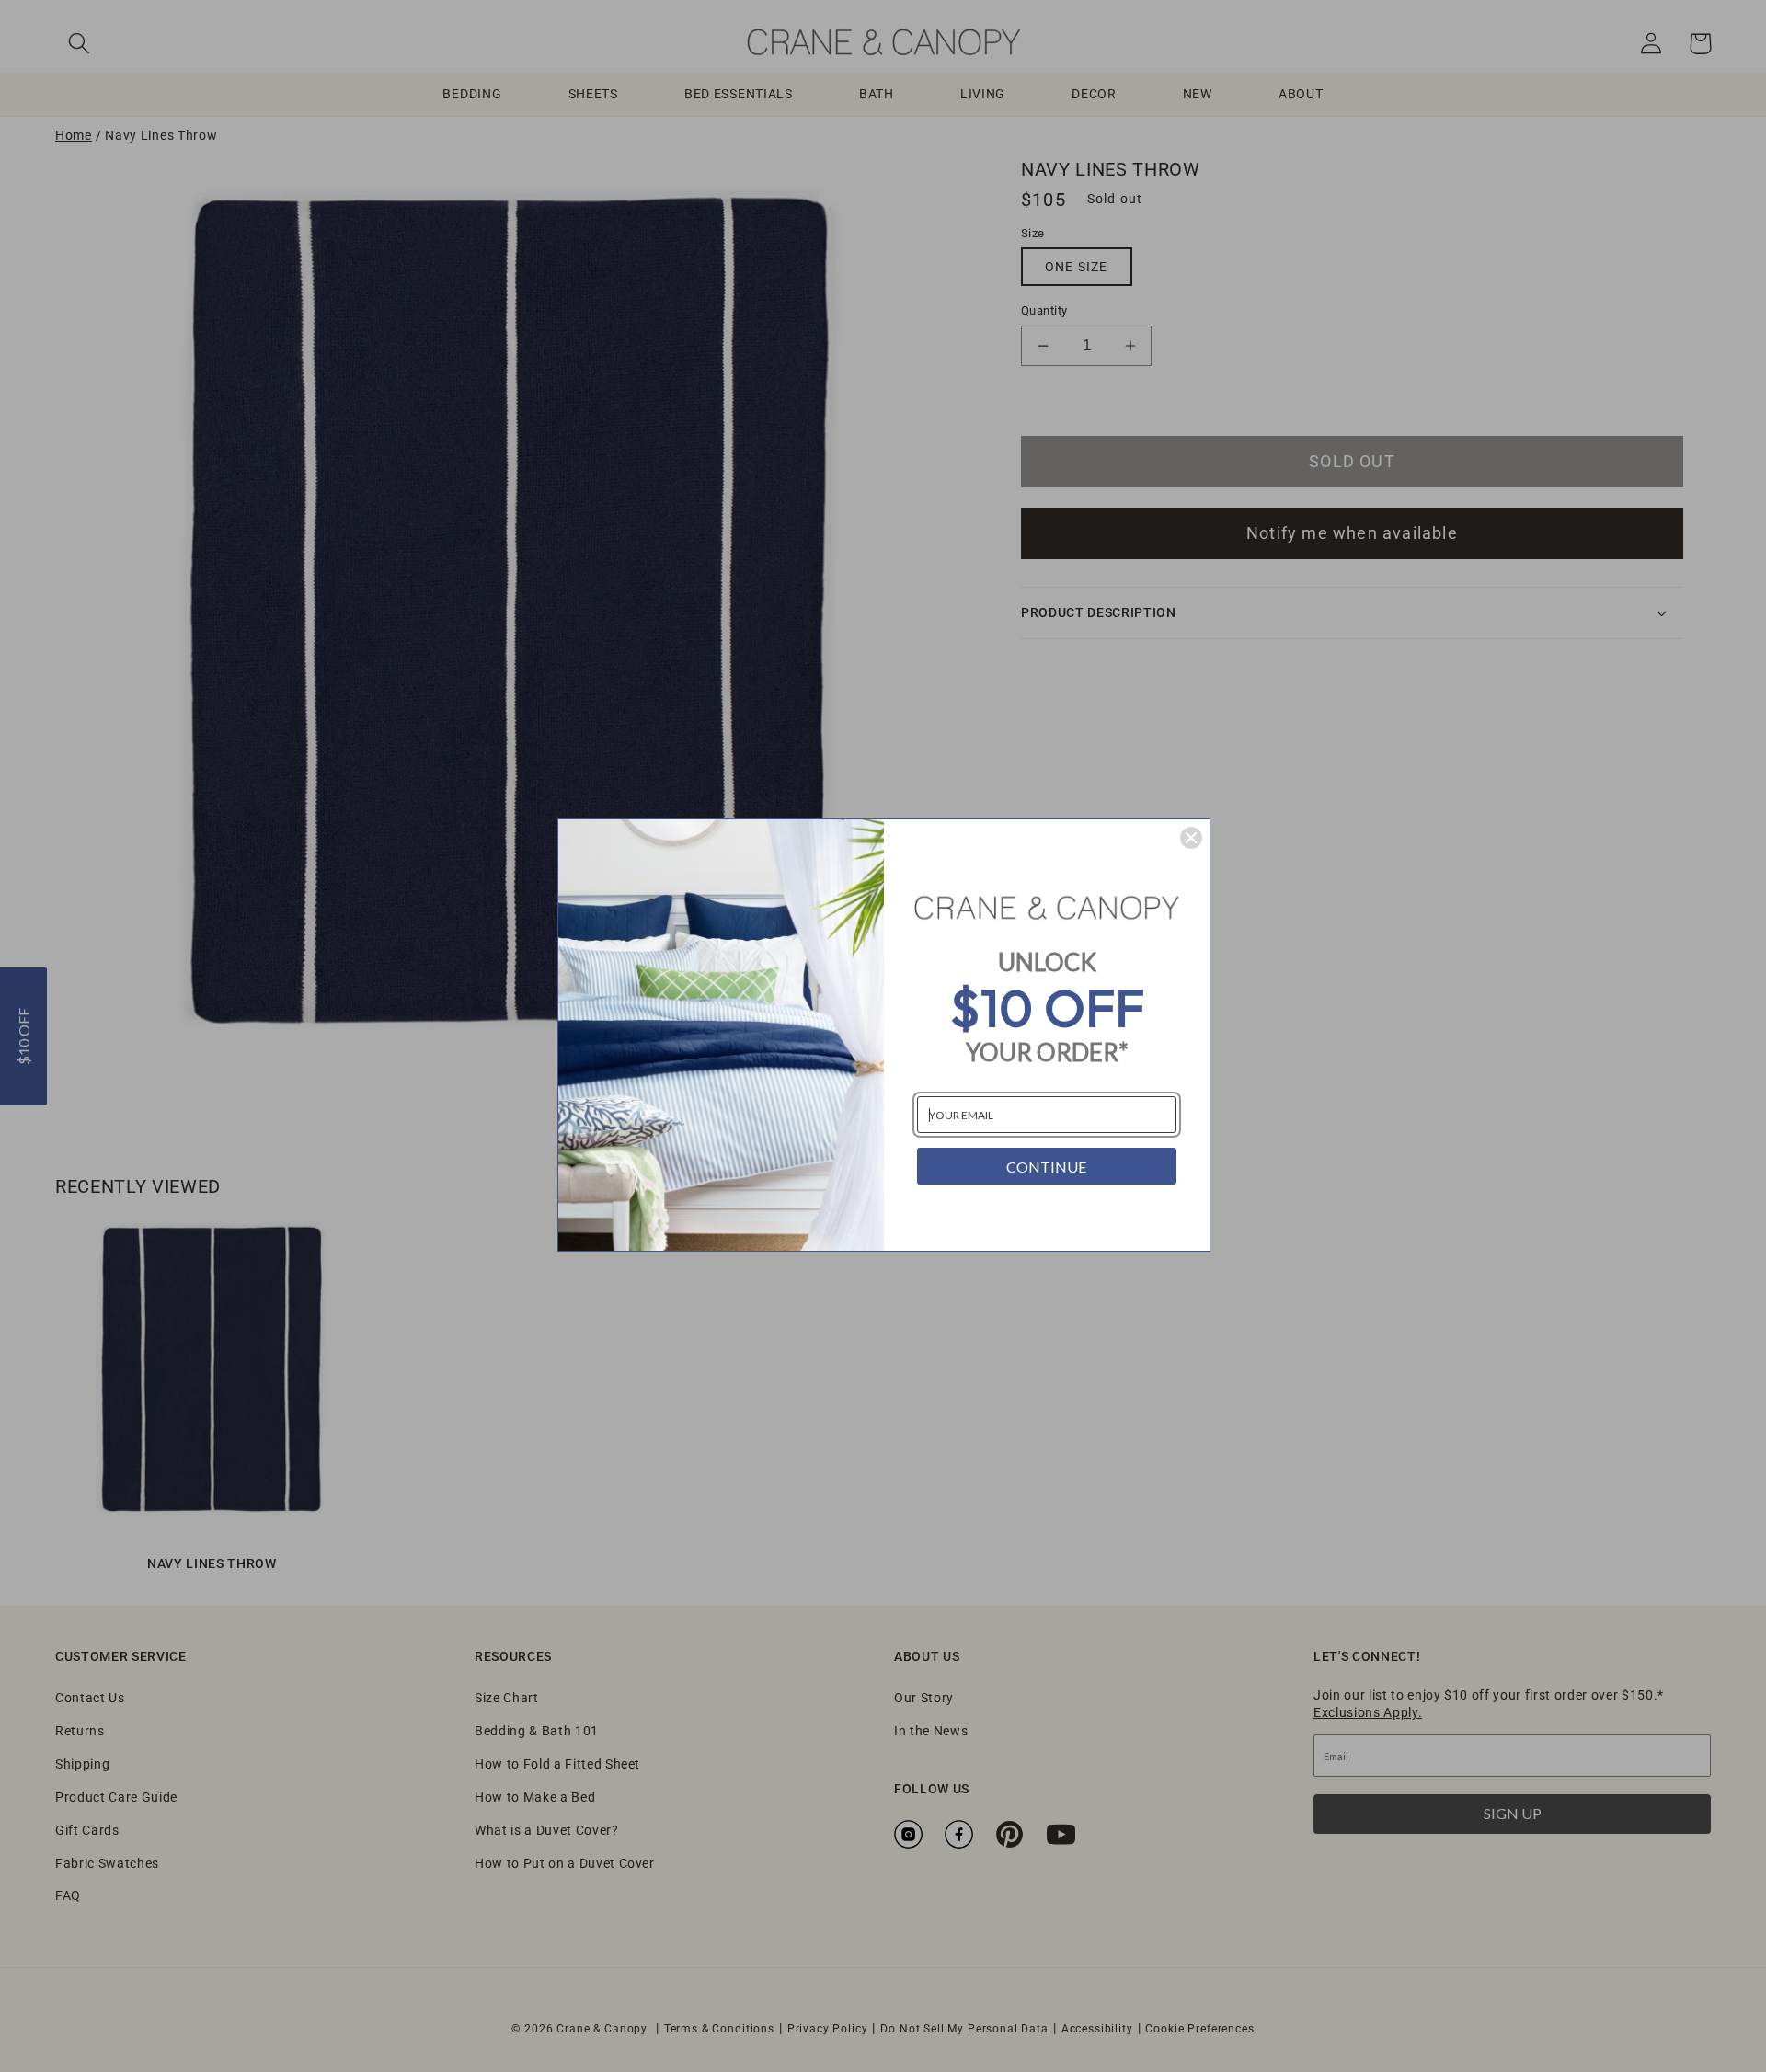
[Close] (1191, 838)
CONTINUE (1046, 1167)
